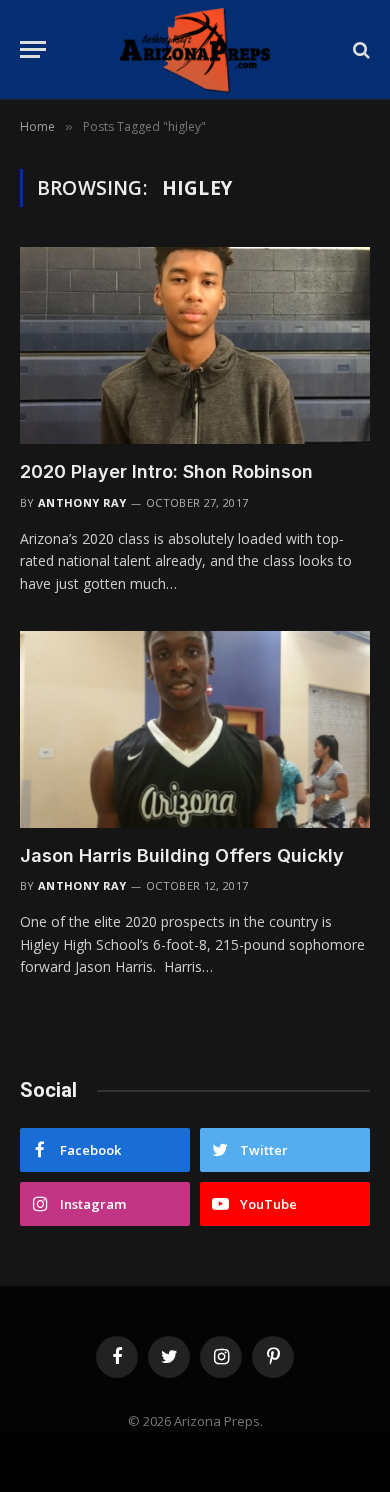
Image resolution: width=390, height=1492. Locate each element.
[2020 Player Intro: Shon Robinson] (195, 345)
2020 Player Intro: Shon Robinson (166, 471)
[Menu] (33, 49)
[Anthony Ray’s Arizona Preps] (195, 49)
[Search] (359, 49)
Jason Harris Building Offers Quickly (182, 855)
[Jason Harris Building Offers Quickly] (195, 729)
